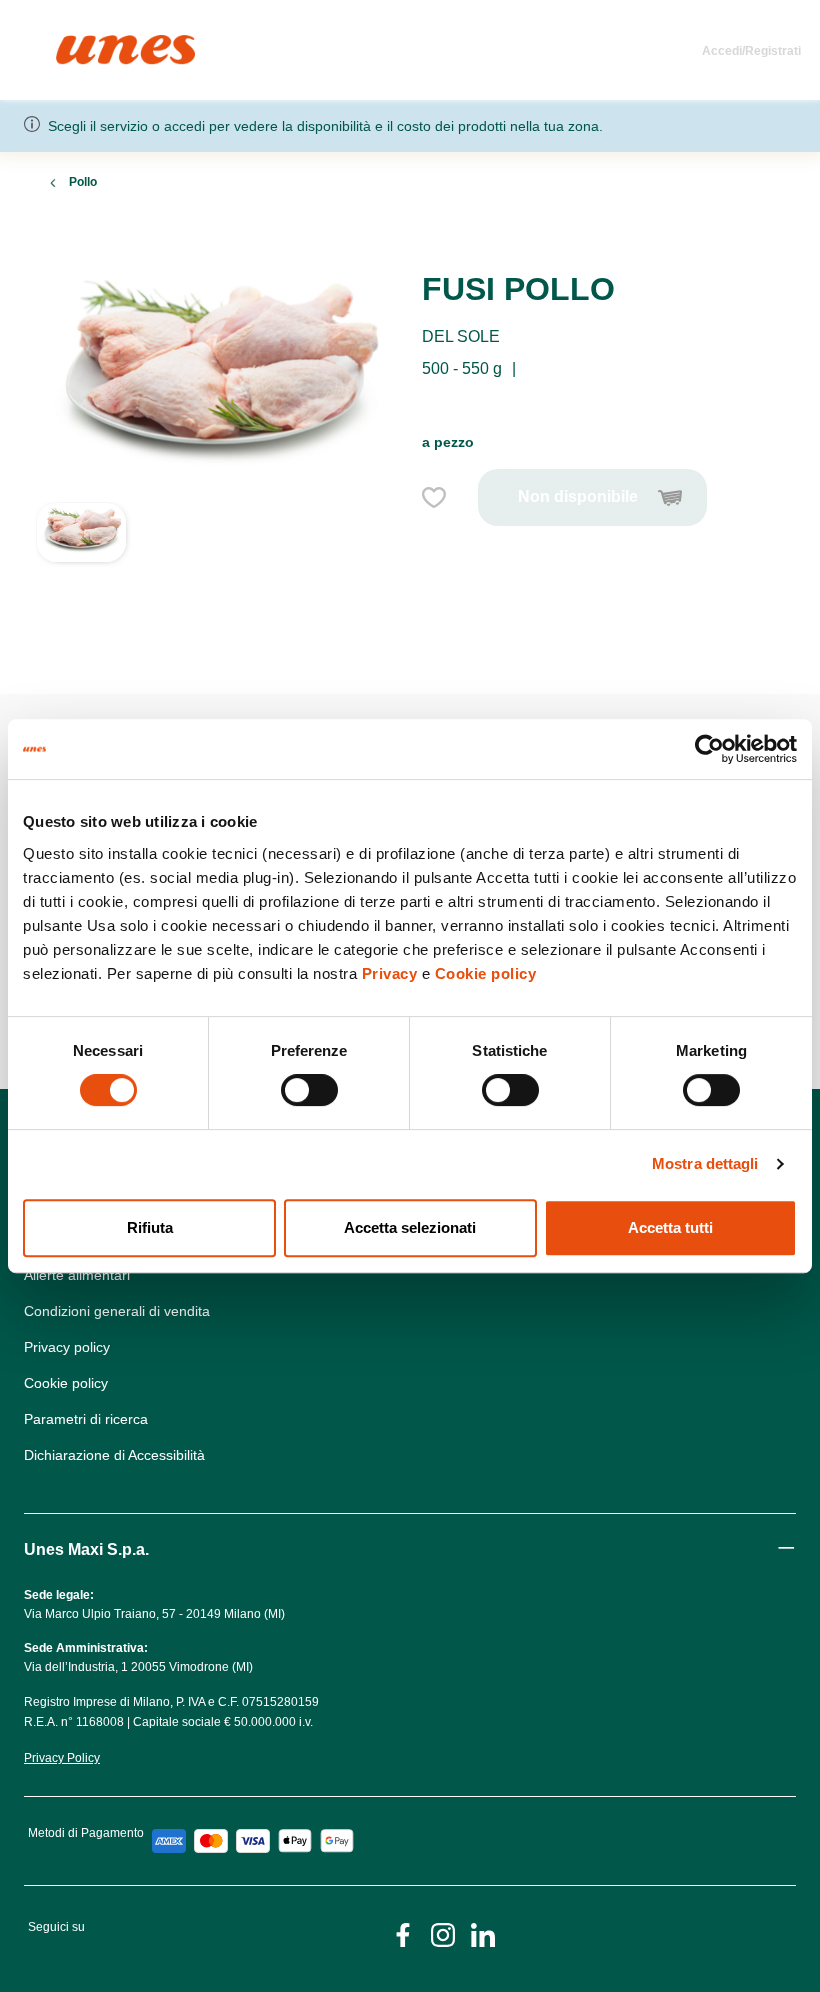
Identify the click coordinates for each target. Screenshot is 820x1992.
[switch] (309, 1090)
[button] (81, 574)
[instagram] (443, 1933)
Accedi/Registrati (751, 51)
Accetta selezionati (410, 1227)
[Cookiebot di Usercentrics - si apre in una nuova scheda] (709, 749)
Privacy (390, 973)
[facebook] (403, 1933)
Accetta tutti (670, 1227)
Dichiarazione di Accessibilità (114, 1455)
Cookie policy (486, 973)
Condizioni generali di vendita (117, 1311)
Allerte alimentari (77, 1275)
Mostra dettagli (705, 1163)
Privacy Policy (62, 1758)
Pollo (83, 182)
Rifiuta (150, 1227)
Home (77, 43)
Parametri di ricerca (86, 1419)
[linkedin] (483, 1933)
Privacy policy (67, 1347)
